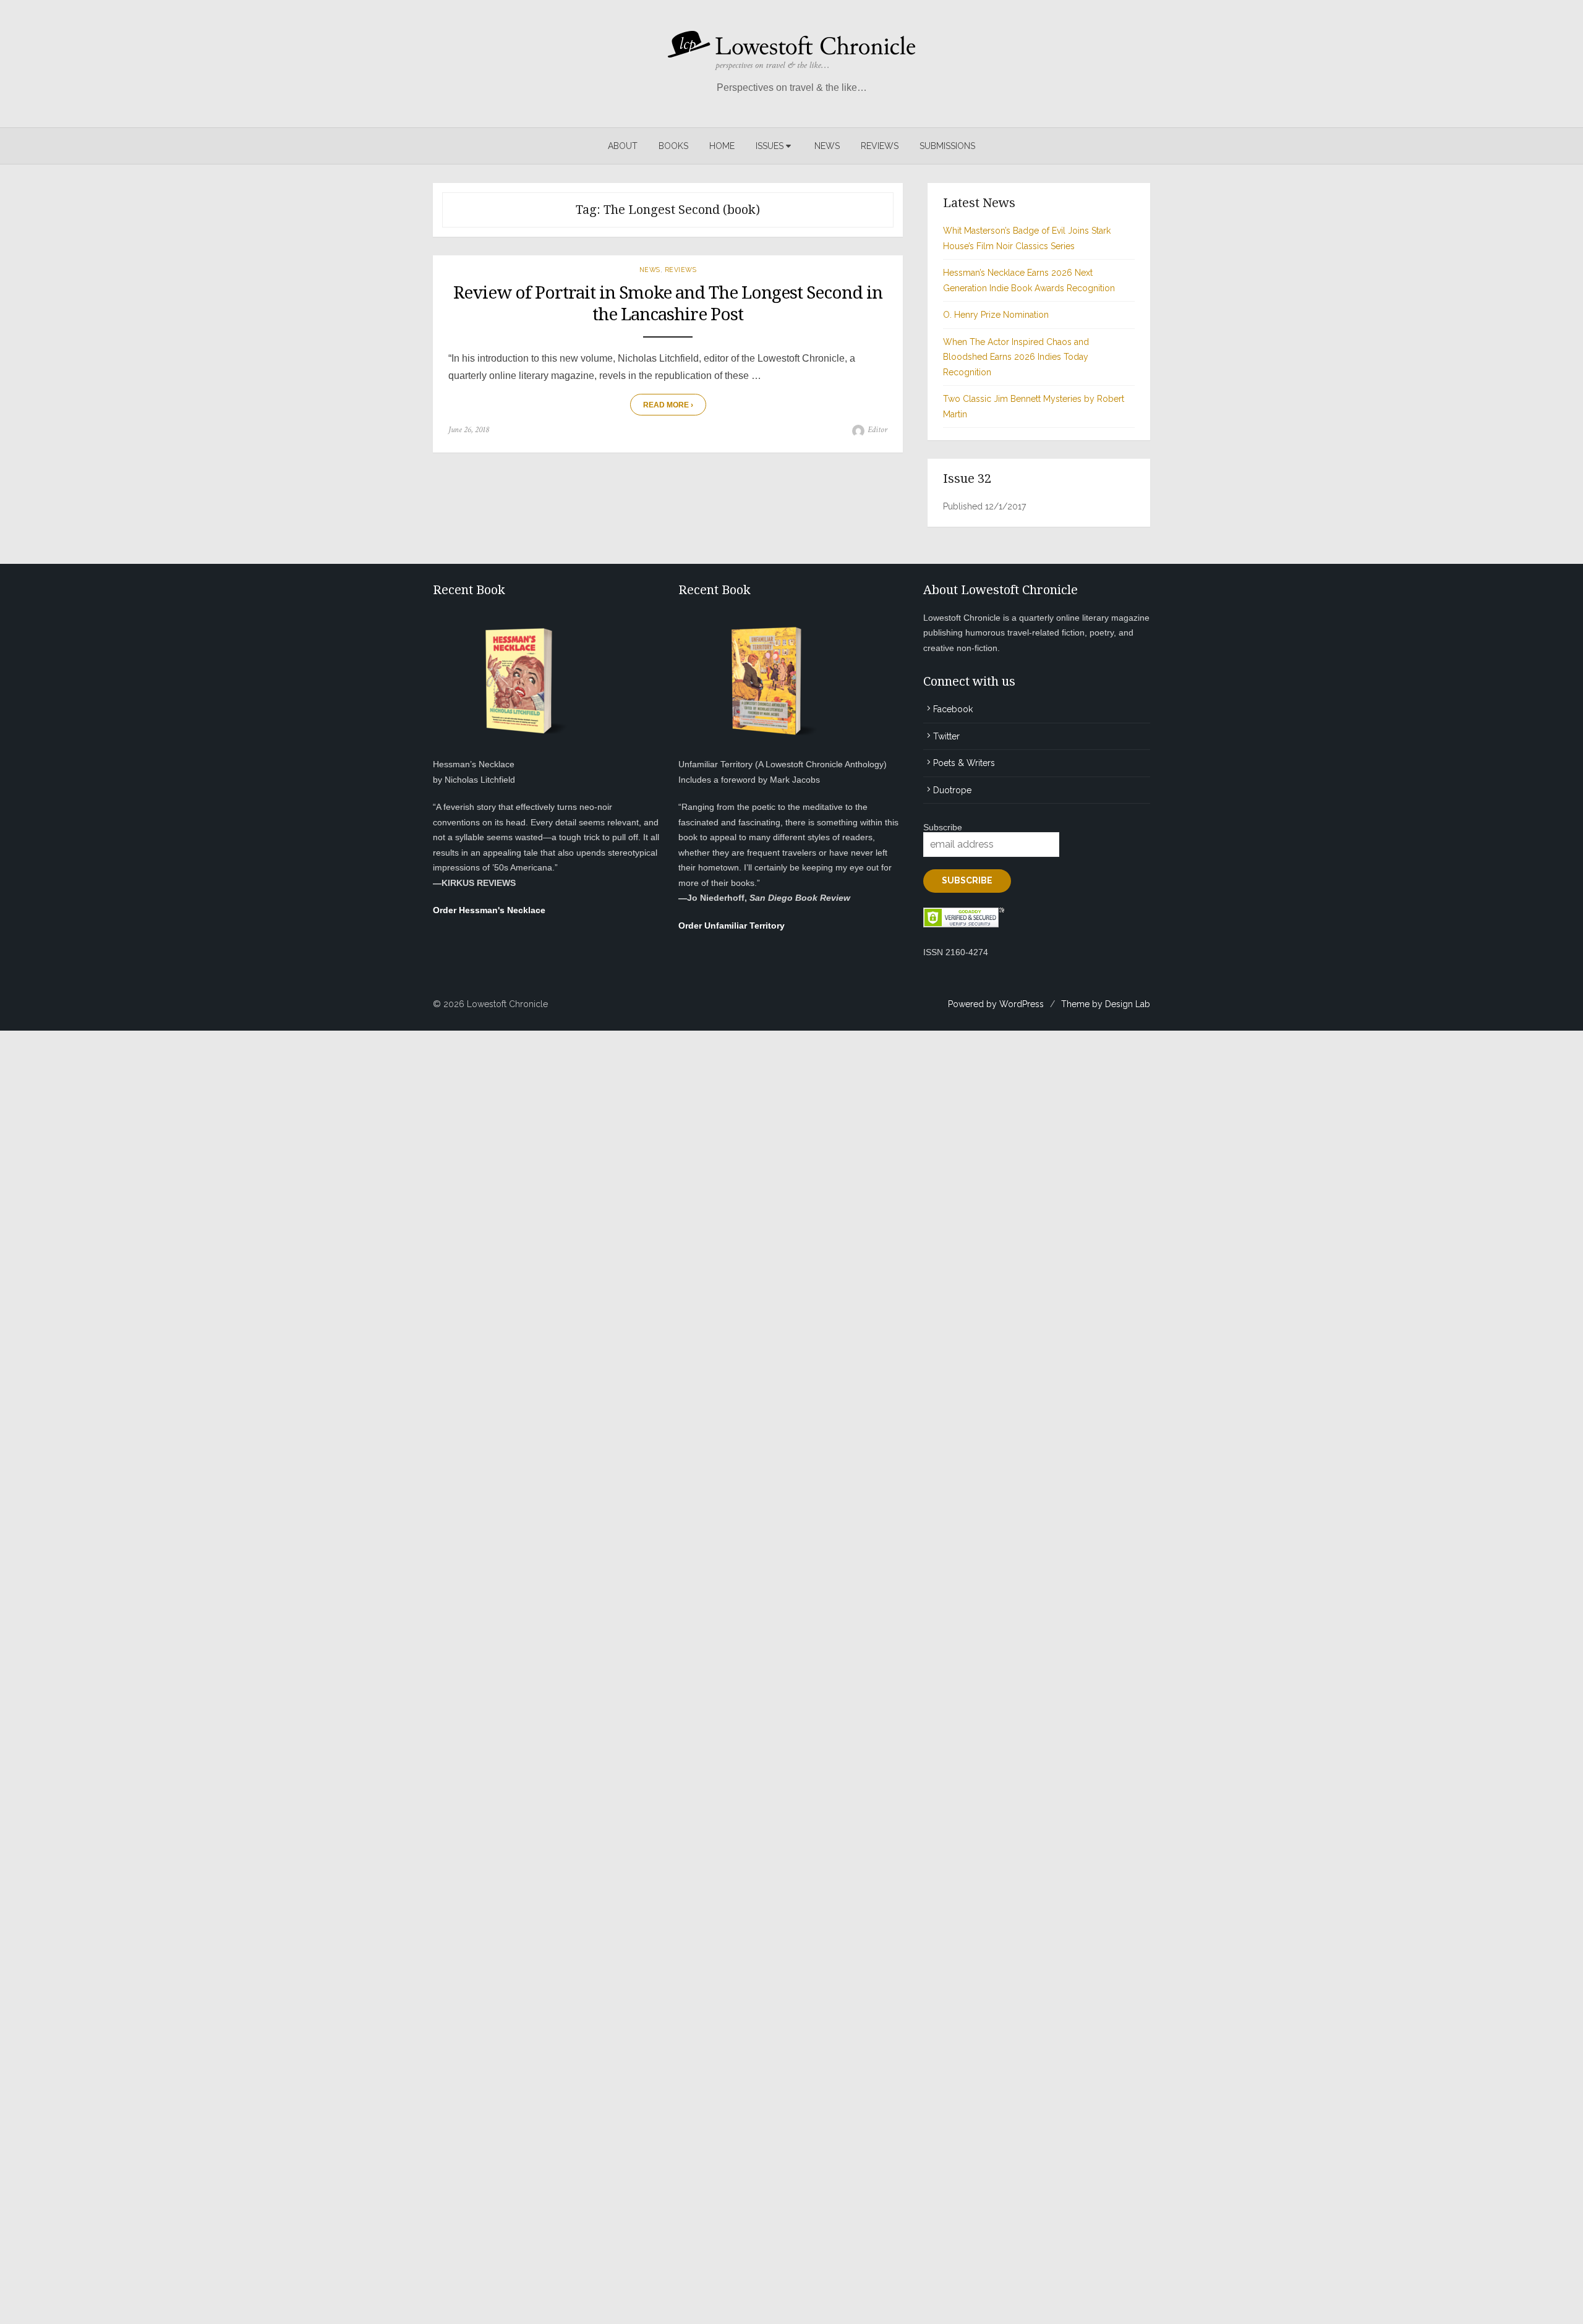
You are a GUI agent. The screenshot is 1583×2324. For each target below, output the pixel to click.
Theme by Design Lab (1106, 1004)
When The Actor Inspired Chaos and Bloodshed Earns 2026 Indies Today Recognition (1016, 357)
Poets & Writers (964, 763)
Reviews (880, 146)
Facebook (953, 709)
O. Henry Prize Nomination (996, 315)
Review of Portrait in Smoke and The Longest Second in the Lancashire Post (668, 304)
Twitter (946, 736)
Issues (770, 146)
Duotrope (952, 790)
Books (673, 146)
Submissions (947, 146)
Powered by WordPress (996, 1004)
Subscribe (943, 827)
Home (722, 146)
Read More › (668, 405)
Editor (877, 430)
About (623, 146)
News (827, 146)
